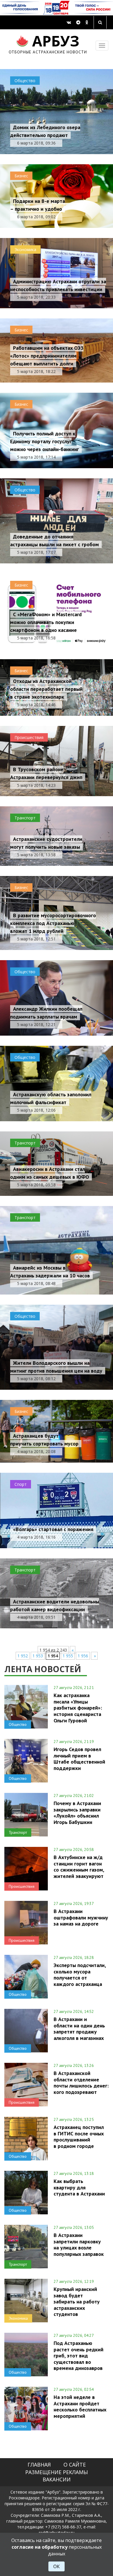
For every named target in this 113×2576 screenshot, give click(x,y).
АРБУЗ (48, 43)
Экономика (25, 249)
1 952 (23, 1656)
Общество (25, 81)
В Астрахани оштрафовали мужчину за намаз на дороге (81, 1917)
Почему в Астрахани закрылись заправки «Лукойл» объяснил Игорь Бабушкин (77, 1812)
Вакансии (57, 2479)
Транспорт (25, 818)
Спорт (21, 1484)
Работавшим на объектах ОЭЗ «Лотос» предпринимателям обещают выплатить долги (47, 356)
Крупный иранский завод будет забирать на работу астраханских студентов (77, 2302)
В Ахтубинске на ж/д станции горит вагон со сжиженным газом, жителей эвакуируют (79, 1866)
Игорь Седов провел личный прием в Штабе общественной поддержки (79, 1759)
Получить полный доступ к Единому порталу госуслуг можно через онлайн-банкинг (44, 441)
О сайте (75, 2465)
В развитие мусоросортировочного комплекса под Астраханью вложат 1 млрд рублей (53, 923)
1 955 (68, 1656)
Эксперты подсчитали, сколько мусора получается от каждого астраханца (80, 1974)
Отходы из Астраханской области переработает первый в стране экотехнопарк (46, 689)
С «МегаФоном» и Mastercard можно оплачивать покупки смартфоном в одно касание (46, 622)
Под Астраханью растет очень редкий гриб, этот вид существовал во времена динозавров (79, 2356)
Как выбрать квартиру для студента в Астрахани (79, 2187)
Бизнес (21, 176)
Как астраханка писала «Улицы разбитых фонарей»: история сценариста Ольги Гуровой (78, 1708)
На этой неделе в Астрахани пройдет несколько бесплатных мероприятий (80, 2406)
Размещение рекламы (57, 2472)
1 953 (38, 1656)
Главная (39, 2465)
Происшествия (29, 737)
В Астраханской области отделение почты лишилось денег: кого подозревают (81, 2082)
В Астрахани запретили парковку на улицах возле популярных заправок (79, 2244)
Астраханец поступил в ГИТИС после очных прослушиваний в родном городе (79, 2136)
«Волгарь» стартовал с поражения (53, 1529)
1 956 (83, 1656)
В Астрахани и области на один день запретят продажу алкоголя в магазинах (79, 2028)
